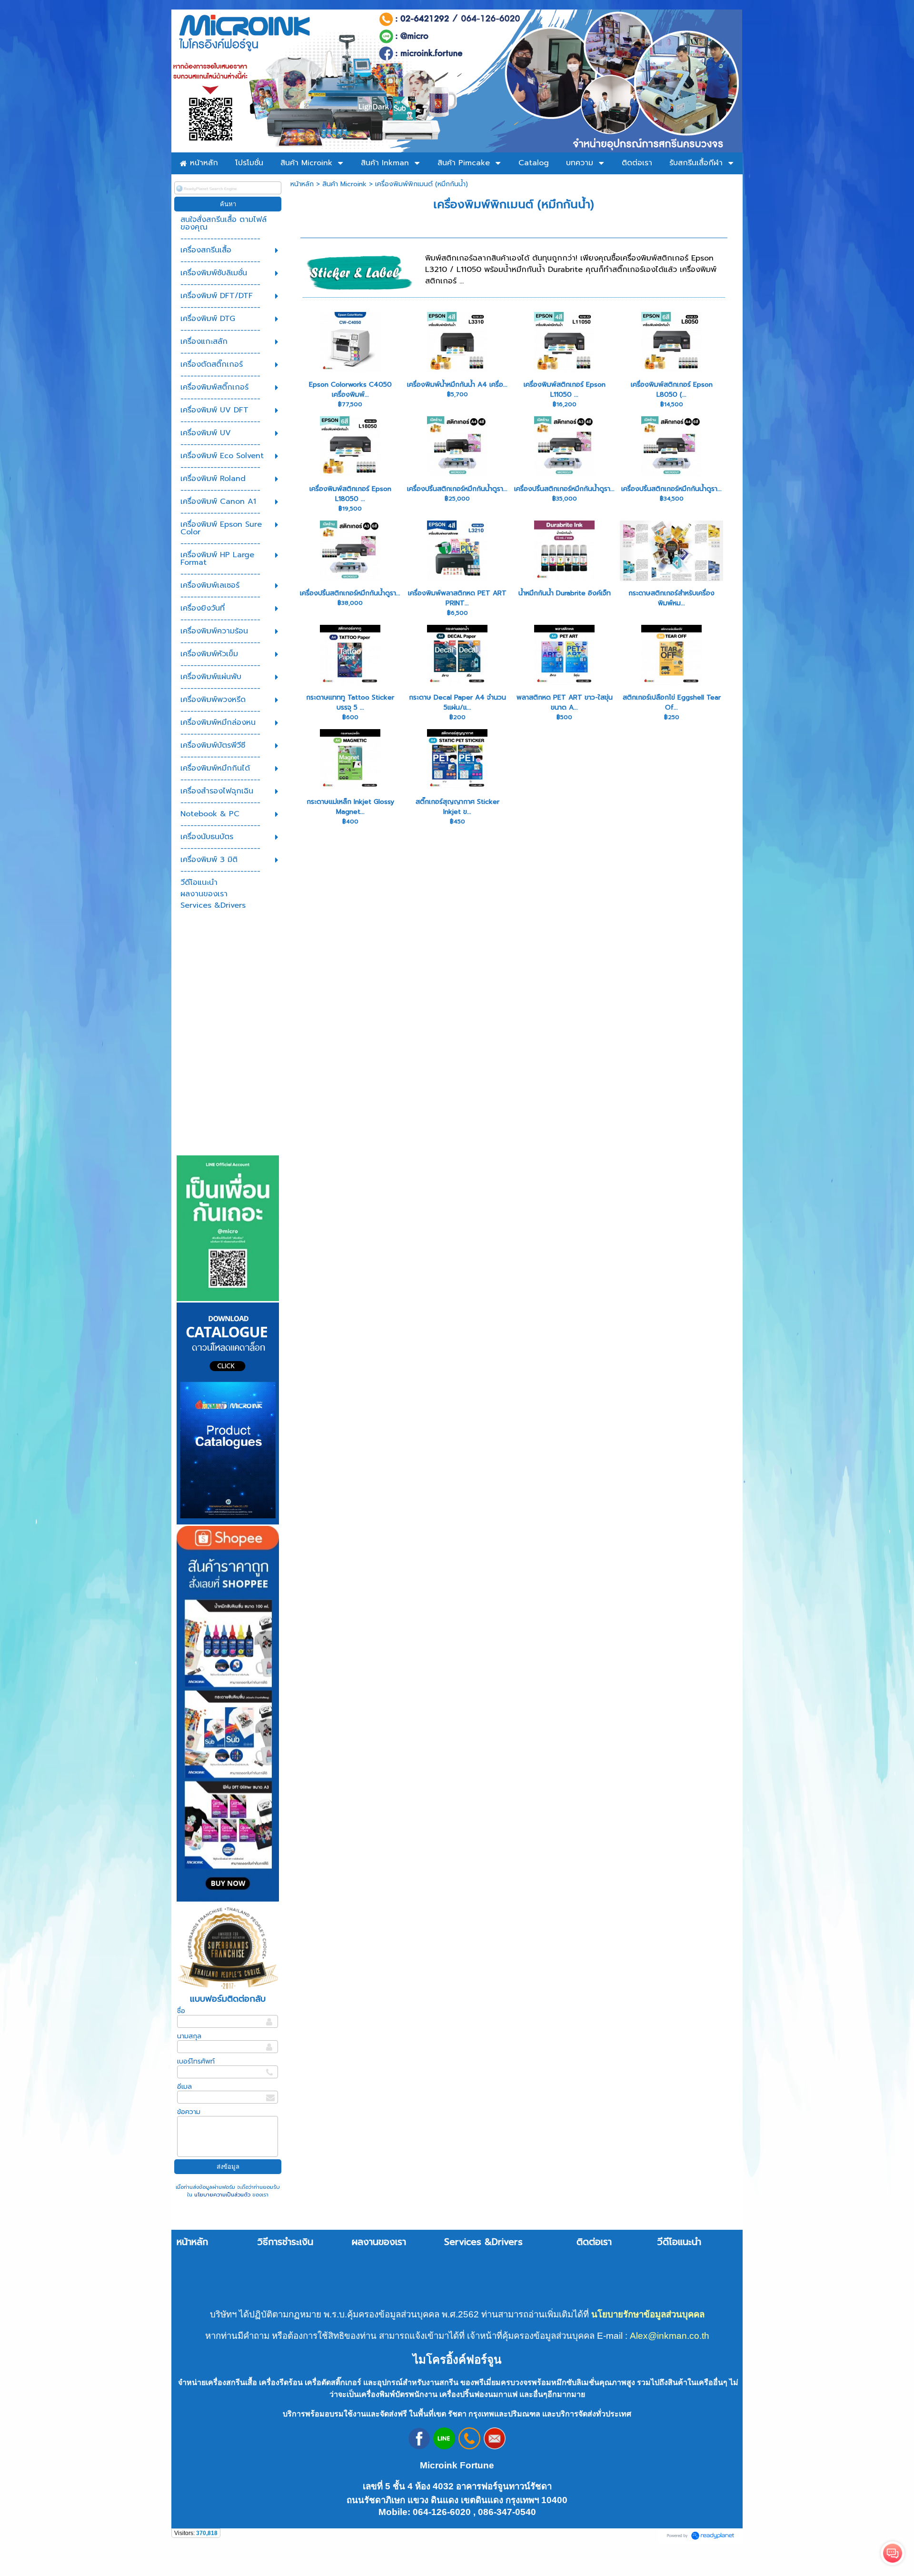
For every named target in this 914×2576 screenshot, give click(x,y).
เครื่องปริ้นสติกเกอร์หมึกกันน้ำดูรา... (457, 489)
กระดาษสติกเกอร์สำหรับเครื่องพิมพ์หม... (671, 598)
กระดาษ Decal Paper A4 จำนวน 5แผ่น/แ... (457, 702)
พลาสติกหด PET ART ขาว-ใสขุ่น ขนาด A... (565, 702)
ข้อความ (189, 2112)
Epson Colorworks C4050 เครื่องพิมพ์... (350, 390)
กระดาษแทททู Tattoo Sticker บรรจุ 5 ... (350, 702)
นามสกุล (189, 2036)
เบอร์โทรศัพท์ (196, 2061)
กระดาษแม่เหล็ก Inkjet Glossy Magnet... (350, 807)
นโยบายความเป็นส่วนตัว (222, 2195)
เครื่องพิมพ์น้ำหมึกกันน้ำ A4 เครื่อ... (457, 385)
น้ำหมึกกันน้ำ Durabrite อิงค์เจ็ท (565, 593)
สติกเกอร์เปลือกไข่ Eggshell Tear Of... (672, 702)
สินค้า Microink (344, 184)
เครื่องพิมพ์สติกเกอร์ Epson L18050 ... (350, 494)
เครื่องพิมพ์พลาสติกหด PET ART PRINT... (457, 598)
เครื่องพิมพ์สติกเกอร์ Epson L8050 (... (672, 390)
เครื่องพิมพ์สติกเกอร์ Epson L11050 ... (565, 390)
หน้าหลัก (302, 184)
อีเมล (184, 2087)
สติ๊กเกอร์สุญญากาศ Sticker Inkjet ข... (457, 807)
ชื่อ (181, 2011)
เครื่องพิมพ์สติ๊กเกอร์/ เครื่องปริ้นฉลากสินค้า (409, 228)
